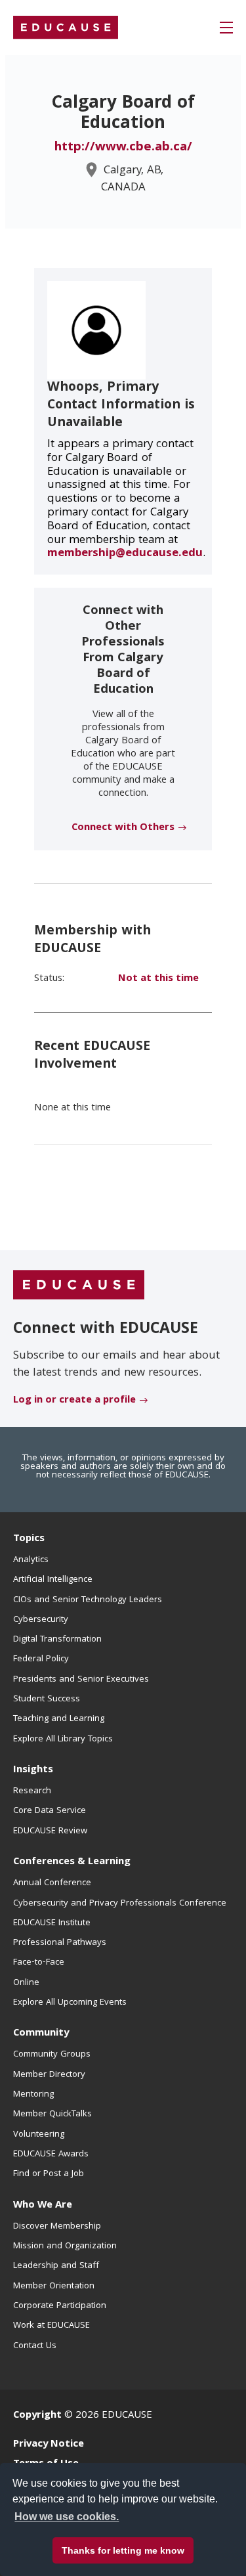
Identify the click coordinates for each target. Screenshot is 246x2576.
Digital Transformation (57, 1640)
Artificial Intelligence (53, 1580)
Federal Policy (41, 1659)
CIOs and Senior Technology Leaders (88, 1600)
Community (41, 2034)
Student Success (47, 1699)
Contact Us (35, 2346)
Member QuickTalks (52, 2114)
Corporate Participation (60, 2306)
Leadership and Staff (56, 2266)
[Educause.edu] (79, 1285)
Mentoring (33, 2095)
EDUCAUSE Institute (52, 1923)
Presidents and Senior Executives (81, 1680)
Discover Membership (57, 2227)
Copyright (37, 2416)
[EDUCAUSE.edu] (66, 28)
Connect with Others (123, 828)
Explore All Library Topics (63, 1739)
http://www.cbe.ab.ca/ (123, 148)
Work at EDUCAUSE (51, 2326)
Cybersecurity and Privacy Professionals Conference (120, 1904)
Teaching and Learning (59, 1719)
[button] (226, 28)
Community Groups (52, 2055)
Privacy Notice (49, 2445)
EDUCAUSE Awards (51, 2154)
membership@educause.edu (125, 554)
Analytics (31, 1560)
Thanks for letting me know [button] (123, 2550)
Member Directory (49, 2075)
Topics (29, 1539)
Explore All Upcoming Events (70, 2003)
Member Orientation (54, 2286)
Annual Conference (52, 1883)
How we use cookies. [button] (67, 2517)
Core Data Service (50, 1811)
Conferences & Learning (72, 1862)
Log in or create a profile (74, 1401)
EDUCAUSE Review (50, 1831)
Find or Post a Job (49, 2174)
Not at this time (158, 979)
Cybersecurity (41, 1620)
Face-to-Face (39, 1963)
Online (26, 1983)
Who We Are (43, 2206)
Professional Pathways (60, 1943)
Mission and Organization (65, 2246)
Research (32, 1791)
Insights (33, 1770)
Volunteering (39, 2135)
